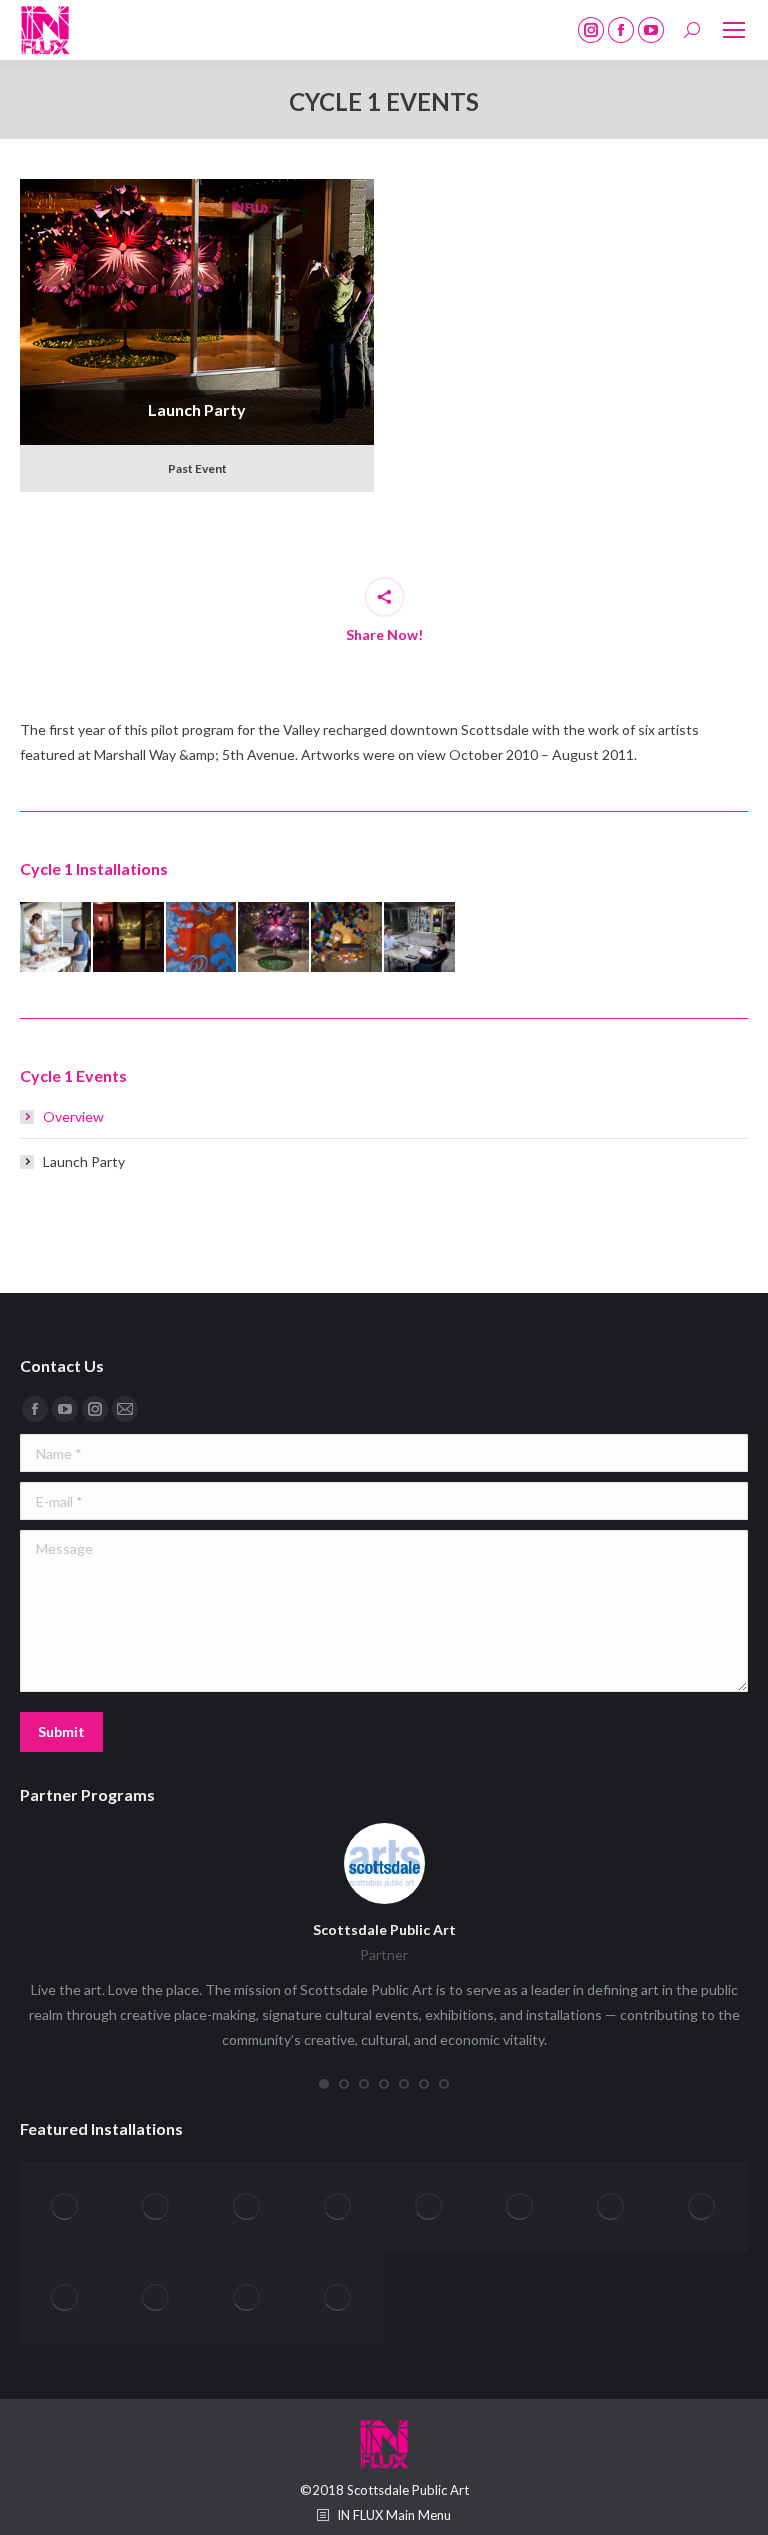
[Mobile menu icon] (734, 30)
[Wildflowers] (429, 2207)
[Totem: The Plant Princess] (247, 2298)
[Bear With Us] (420, 938)
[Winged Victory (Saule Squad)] (338, 2207)
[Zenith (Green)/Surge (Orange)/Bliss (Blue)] (65, 2207)
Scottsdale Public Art (384, 1929)
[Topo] (338, 2298)
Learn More (197, 393)
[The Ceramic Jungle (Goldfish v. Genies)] (202, 938)
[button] (324, 2084)
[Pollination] (274, 938)
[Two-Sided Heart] (65, 2298)
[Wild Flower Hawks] (520, 2207)
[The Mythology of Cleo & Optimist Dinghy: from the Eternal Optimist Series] (129, 938)
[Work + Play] (247, 2207)
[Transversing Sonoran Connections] (156, 2298)
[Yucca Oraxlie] (156, 2207)
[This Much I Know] (56, 938)
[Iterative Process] (347, 938)
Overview (73, 1116)
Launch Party (197, 304)
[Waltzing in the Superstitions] (611, 2207)
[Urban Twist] (702, 2207)
